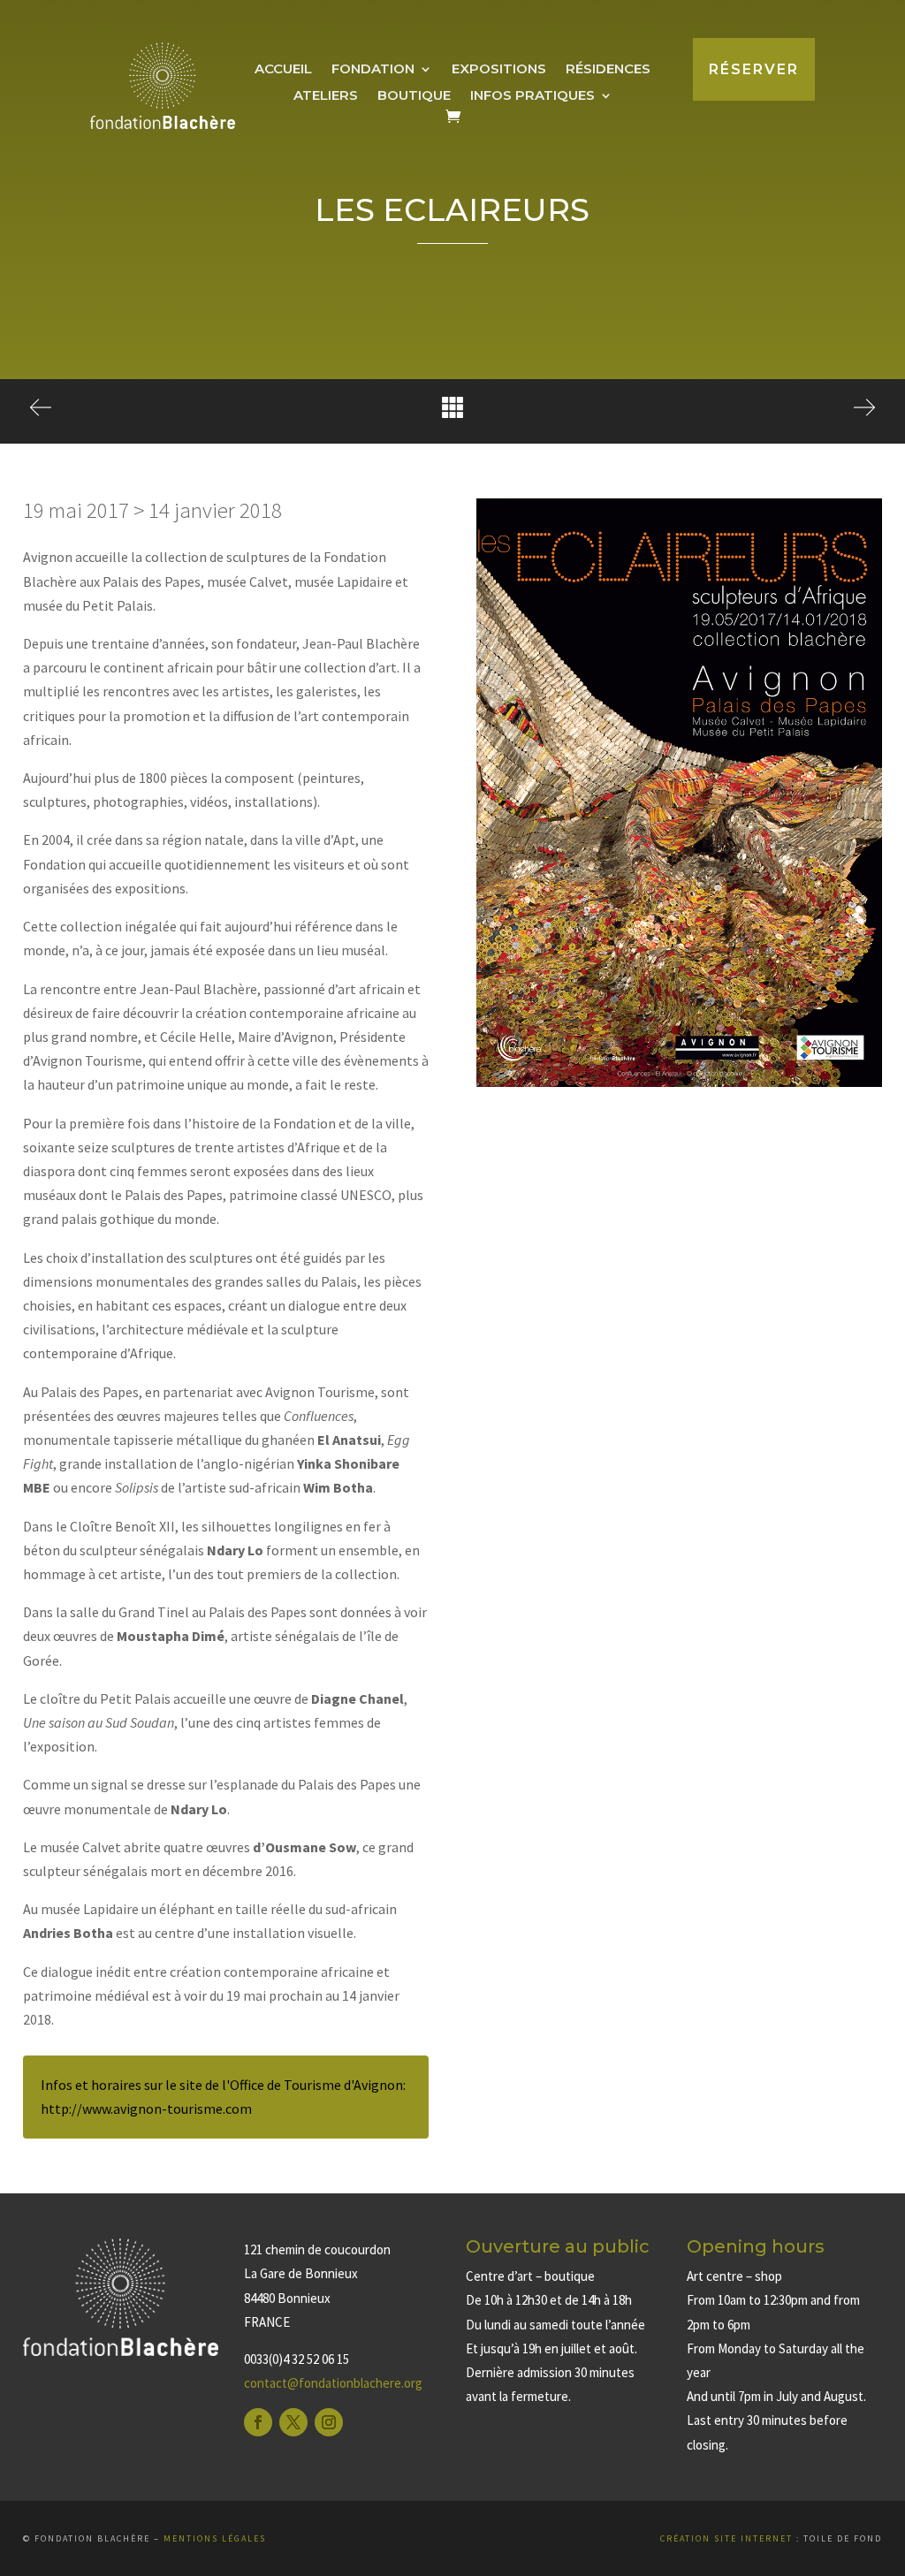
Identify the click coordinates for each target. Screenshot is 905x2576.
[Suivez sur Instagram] (329, 2422)
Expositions (499, 70)
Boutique (414, 96)
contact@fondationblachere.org (333, 2383)
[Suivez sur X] (293, 2422)
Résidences (608, 70)
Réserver (754, 69)
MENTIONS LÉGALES (215, 2538)
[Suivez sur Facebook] (258, 2422)
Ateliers (326, 96)
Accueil (283, 70)
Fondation (373, 70)
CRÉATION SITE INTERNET (726, 2538)
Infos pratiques (532, 96)
